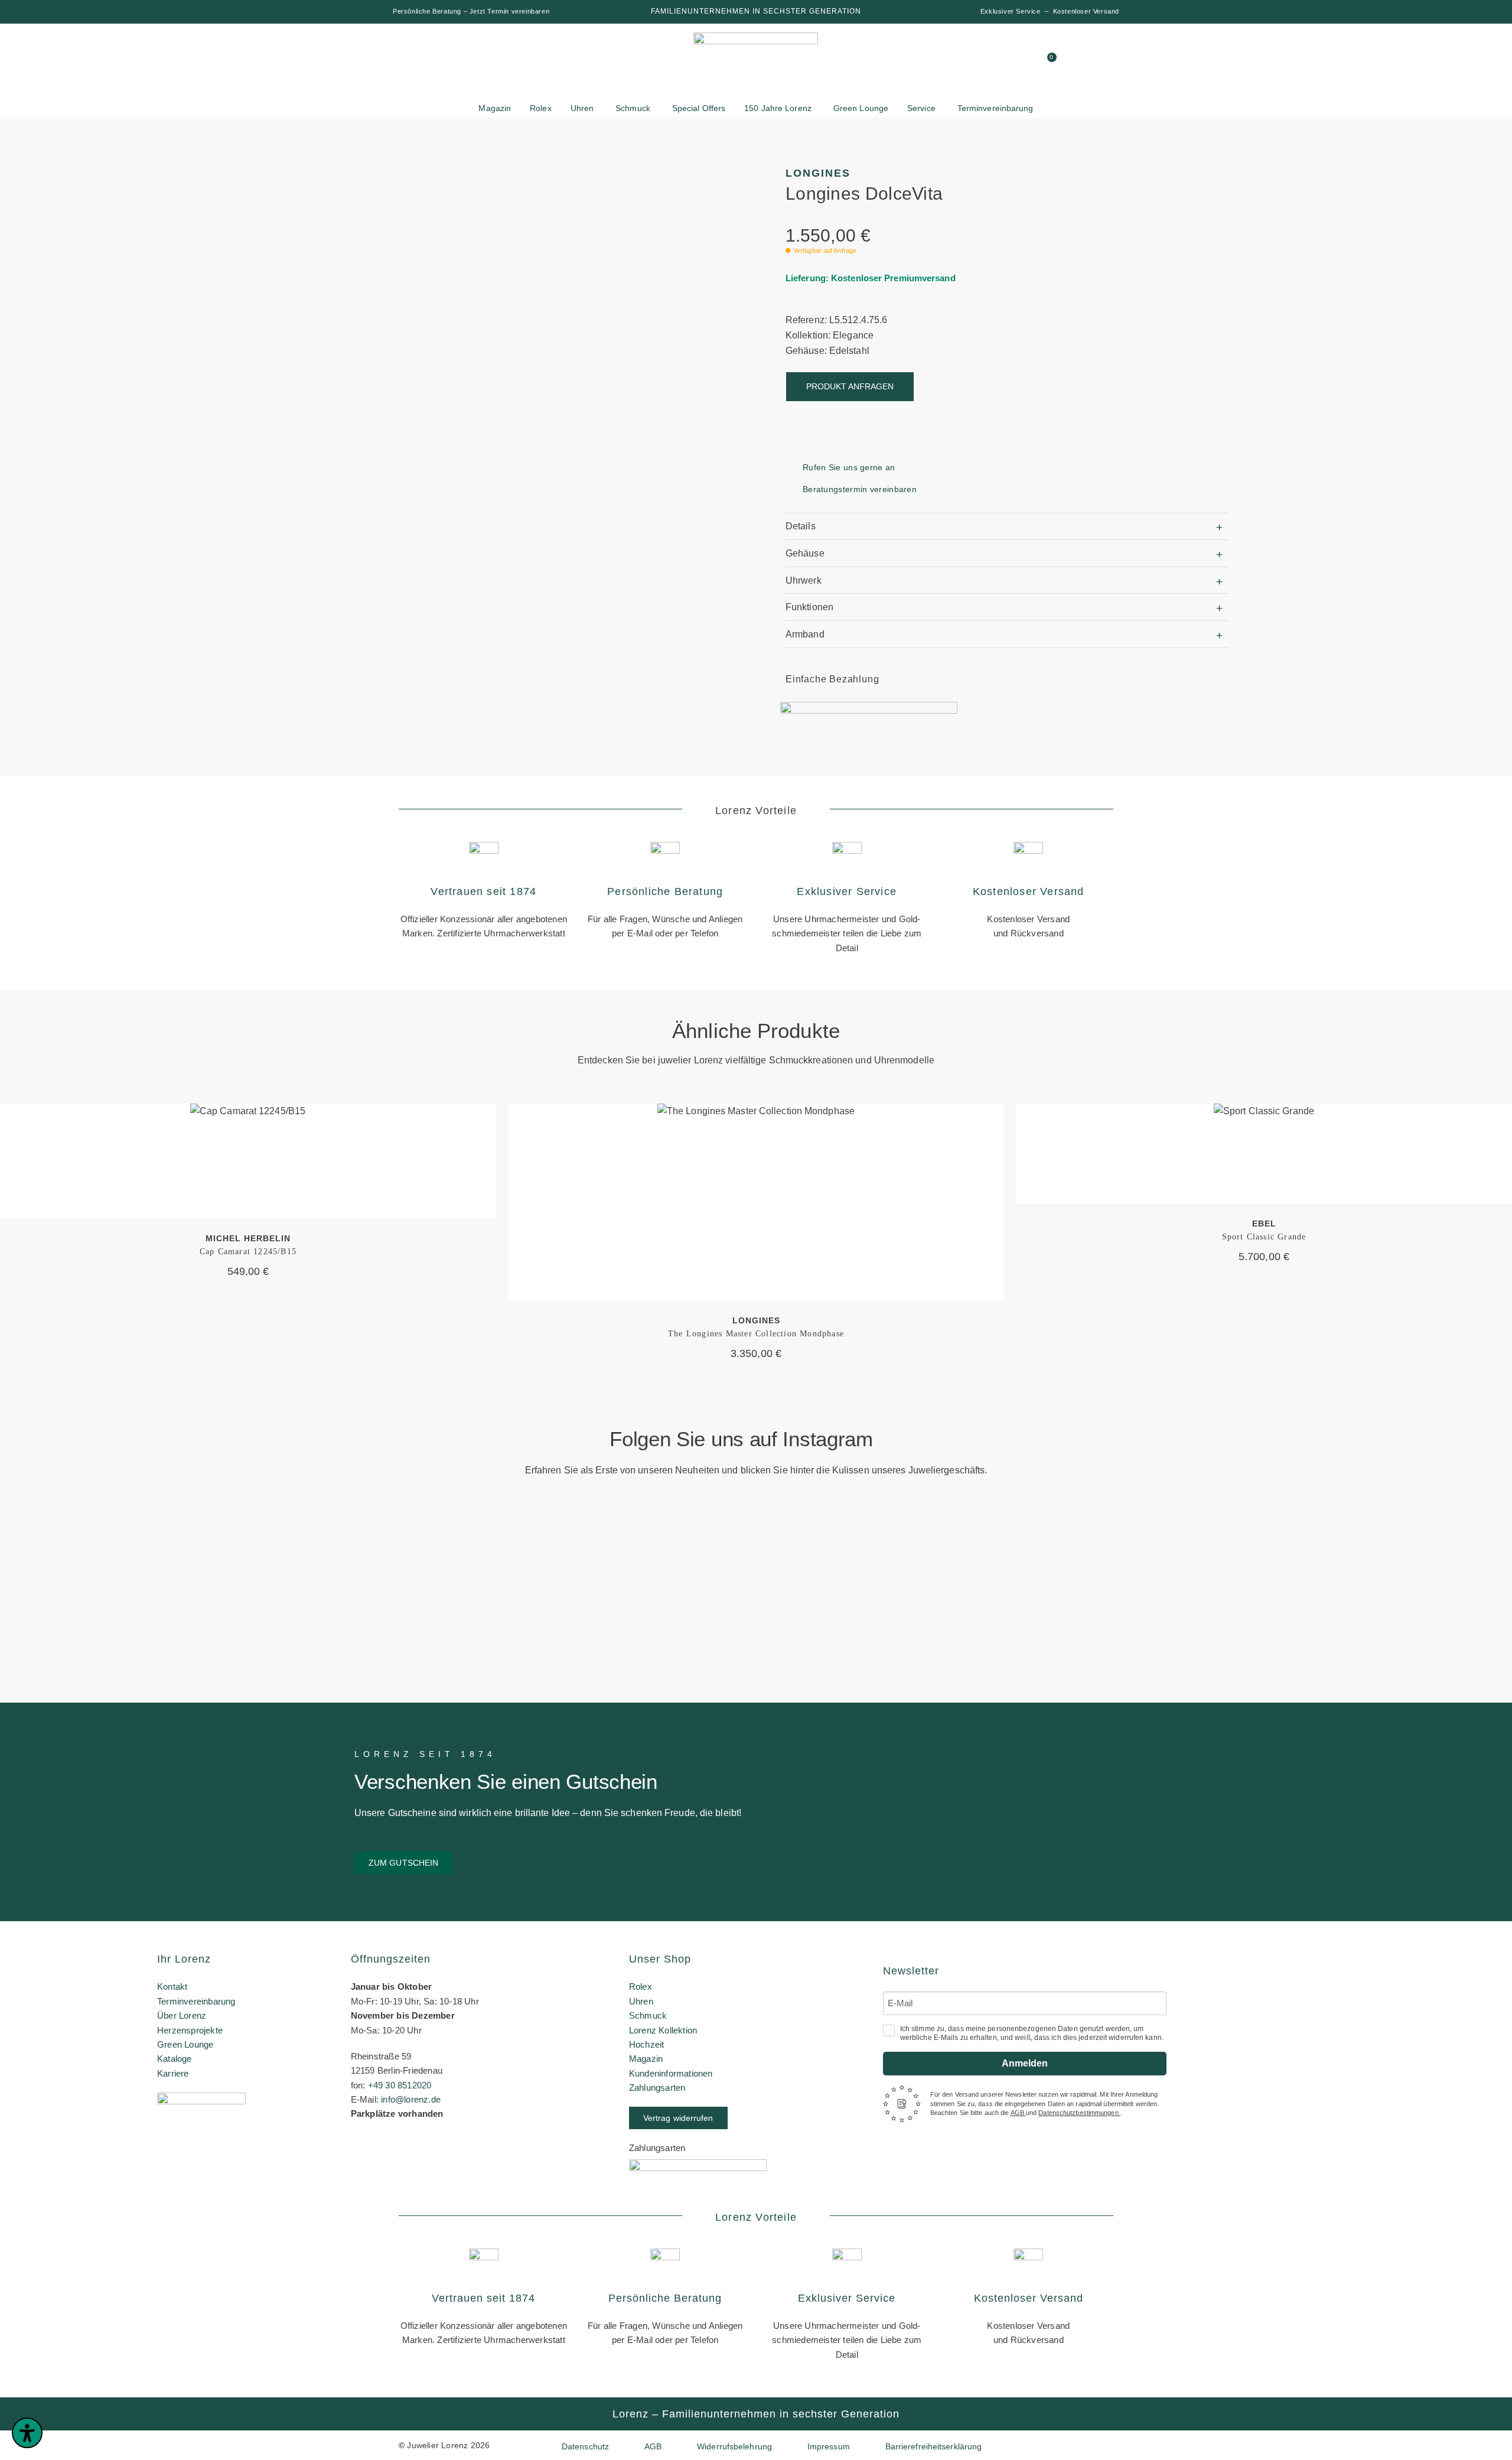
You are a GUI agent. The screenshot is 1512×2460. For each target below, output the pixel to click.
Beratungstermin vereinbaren (860, 489)
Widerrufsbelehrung (734, 2446)
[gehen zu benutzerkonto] (960, 62)
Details (801, 526)
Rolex (641, 1986)
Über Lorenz (182, 2015)
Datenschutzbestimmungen (1079, 2113)
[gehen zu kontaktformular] (982, 62)
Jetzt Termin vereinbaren (509, 11)
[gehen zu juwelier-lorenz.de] (756, 64)
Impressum (829, 2446)
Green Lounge (185, 2044)
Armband (805, 634)
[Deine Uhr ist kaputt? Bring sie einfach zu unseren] (630, 1538)
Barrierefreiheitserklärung (934, 2446)
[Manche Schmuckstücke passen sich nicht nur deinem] (123, 1583)
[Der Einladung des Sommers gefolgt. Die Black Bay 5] (1389, 1561)
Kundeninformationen (671, 2073)
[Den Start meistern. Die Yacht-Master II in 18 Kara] (376, 1561)
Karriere (173, 2073)
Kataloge (175, 2059)
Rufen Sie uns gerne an (849, 467)
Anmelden (1025, 2063)
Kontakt (172, 1986)
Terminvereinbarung (196, 2001)
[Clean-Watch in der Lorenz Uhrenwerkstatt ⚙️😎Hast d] (1135, 1566)
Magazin (646, 2059)
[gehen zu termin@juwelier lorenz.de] (1027, 62)
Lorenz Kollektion (663, 2030)
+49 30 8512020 (400, 2085)
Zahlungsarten (657, 2088)
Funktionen (809, 607)
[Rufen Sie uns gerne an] (790, 468)
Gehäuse (805, 553)
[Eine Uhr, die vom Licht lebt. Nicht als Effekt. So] (882, 1606)
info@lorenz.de (411, 2099)
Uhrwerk (804, 580)
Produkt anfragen (850, 386)
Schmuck (648, 2015)
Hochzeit (647, 2044)
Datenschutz (585, 2446)
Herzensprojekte (190, 2030)
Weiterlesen (248, 1161)
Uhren (641, 2001)
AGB (1018, 2113)
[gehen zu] (937, 62)
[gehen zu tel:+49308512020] (1005, 62)
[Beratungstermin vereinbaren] (790, 489)
